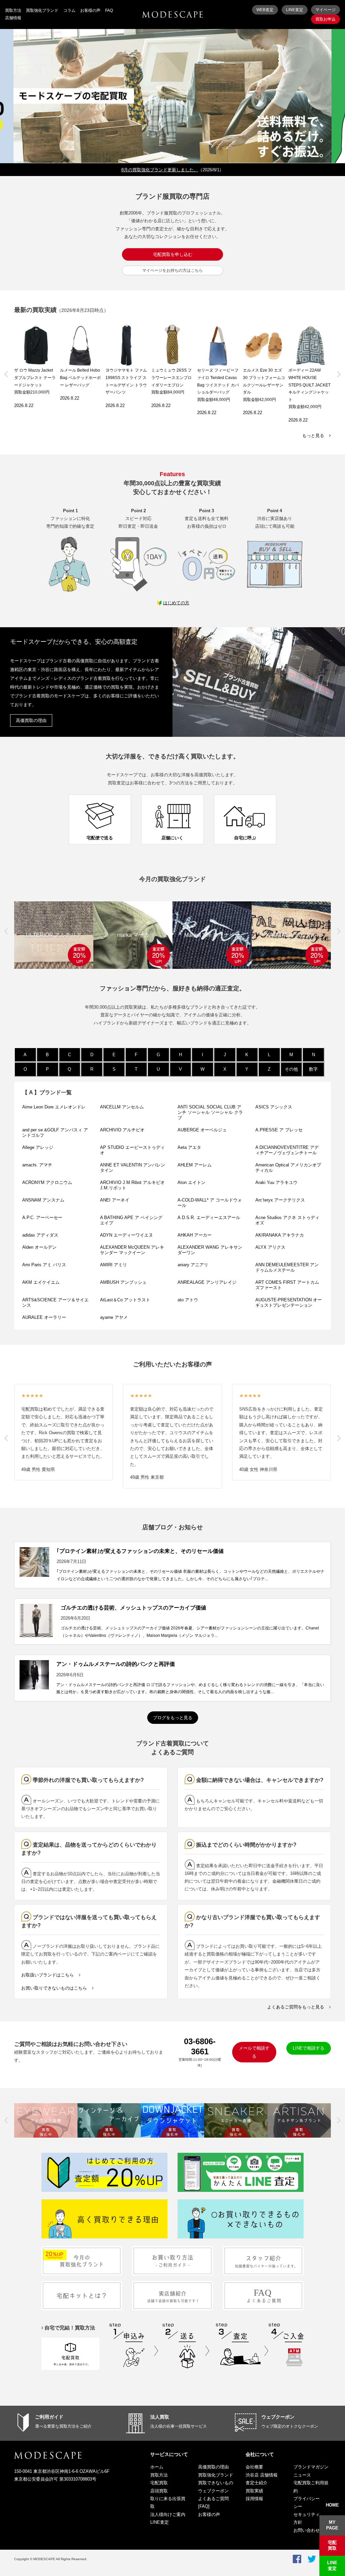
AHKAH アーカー (197, 1235)
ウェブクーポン (278, 2417)
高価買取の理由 (31, 720)
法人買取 (160, 2417)
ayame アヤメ (114, 1317)
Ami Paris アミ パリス (44, 1265)
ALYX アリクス (270, 1247)
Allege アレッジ (38, 1147)
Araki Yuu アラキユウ (276, 1182)
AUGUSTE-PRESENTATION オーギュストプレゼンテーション (289, 1303)
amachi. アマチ (37, 1165)
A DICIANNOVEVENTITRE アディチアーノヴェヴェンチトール (287, 1150)
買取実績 (254, 2491)
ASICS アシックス (274, 1107)
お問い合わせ (307, 2530)
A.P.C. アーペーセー (42, 1218)
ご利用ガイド (49, 2417)
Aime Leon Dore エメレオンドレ (54, 1107)
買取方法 (13, 10)
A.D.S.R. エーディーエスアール (209, 1218)
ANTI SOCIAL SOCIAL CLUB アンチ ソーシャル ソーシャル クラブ (210, 1112)
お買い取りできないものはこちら (54, 1988)
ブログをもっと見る (173, 1718)
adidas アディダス (40, 1235)
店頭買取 (159, 2491)
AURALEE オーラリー (44, 1317)
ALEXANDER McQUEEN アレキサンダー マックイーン (132, 1250)
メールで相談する (254, 2052)
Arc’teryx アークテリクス (280, 1200)
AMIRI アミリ (114, 1265)
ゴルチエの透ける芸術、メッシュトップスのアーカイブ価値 (133, 1608)
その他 (291, 1069)
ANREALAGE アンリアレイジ (207, 1282)
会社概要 (254, 2467)
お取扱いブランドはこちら (48, 1975)
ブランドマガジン (311, 2467)
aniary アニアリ (193, 1265)
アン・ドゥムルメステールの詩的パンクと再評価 (116, 1664)
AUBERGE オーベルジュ (202, 1130)
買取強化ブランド (42, 10)
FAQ (109, 10)
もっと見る (313, 436)
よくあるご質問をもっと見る (296, 2007)
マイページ (325, 10)
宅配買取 (159, 2483)
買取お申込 (325, 19)
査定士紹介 (257, 2483)
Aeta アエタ (189, 1147)
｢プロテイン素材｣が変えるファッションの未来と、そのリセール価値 (140, 1551)
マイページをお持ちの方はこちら (172, 270)
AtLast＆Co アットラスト (125, 1300)
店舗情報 (13, 18)
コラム (69, 10)
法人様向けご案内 (168, 2514)
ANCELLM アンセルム (122, 1107)
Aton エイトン (192, 1182)
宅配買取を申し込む (173, 254)
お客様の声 (90, 10)
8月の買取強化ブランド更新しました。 (160, 170)
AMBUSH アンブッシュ (123, 1282)
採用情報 (254, 2499)
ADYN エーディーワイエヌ (127, 1235)
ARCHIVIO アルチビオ (122, 1130)
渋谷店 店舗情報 (262, 2475)
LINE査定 (295, 10)
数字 (313, 1069)
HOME (332, 2505)
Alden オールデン (39, 1247)
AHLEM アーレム (195, 1165)
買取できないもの (216, 2483)
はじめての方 (176, 603)
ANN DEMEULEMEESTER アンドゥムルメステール (287, 1267)
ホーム (157, 2467)
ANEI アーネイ (115, 1200)
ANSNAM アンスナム (43, 1200)
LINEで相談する (309, 2048)
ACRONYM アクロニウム (47, 1182)
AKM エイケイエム (41, 1282)
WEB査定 (265, 10)
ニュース (302, 2475)
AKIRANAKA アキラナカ (280, 1235)
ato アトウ (188, 1300)
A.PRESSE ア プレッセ (279, 1130)
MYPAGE (332, 2525)
